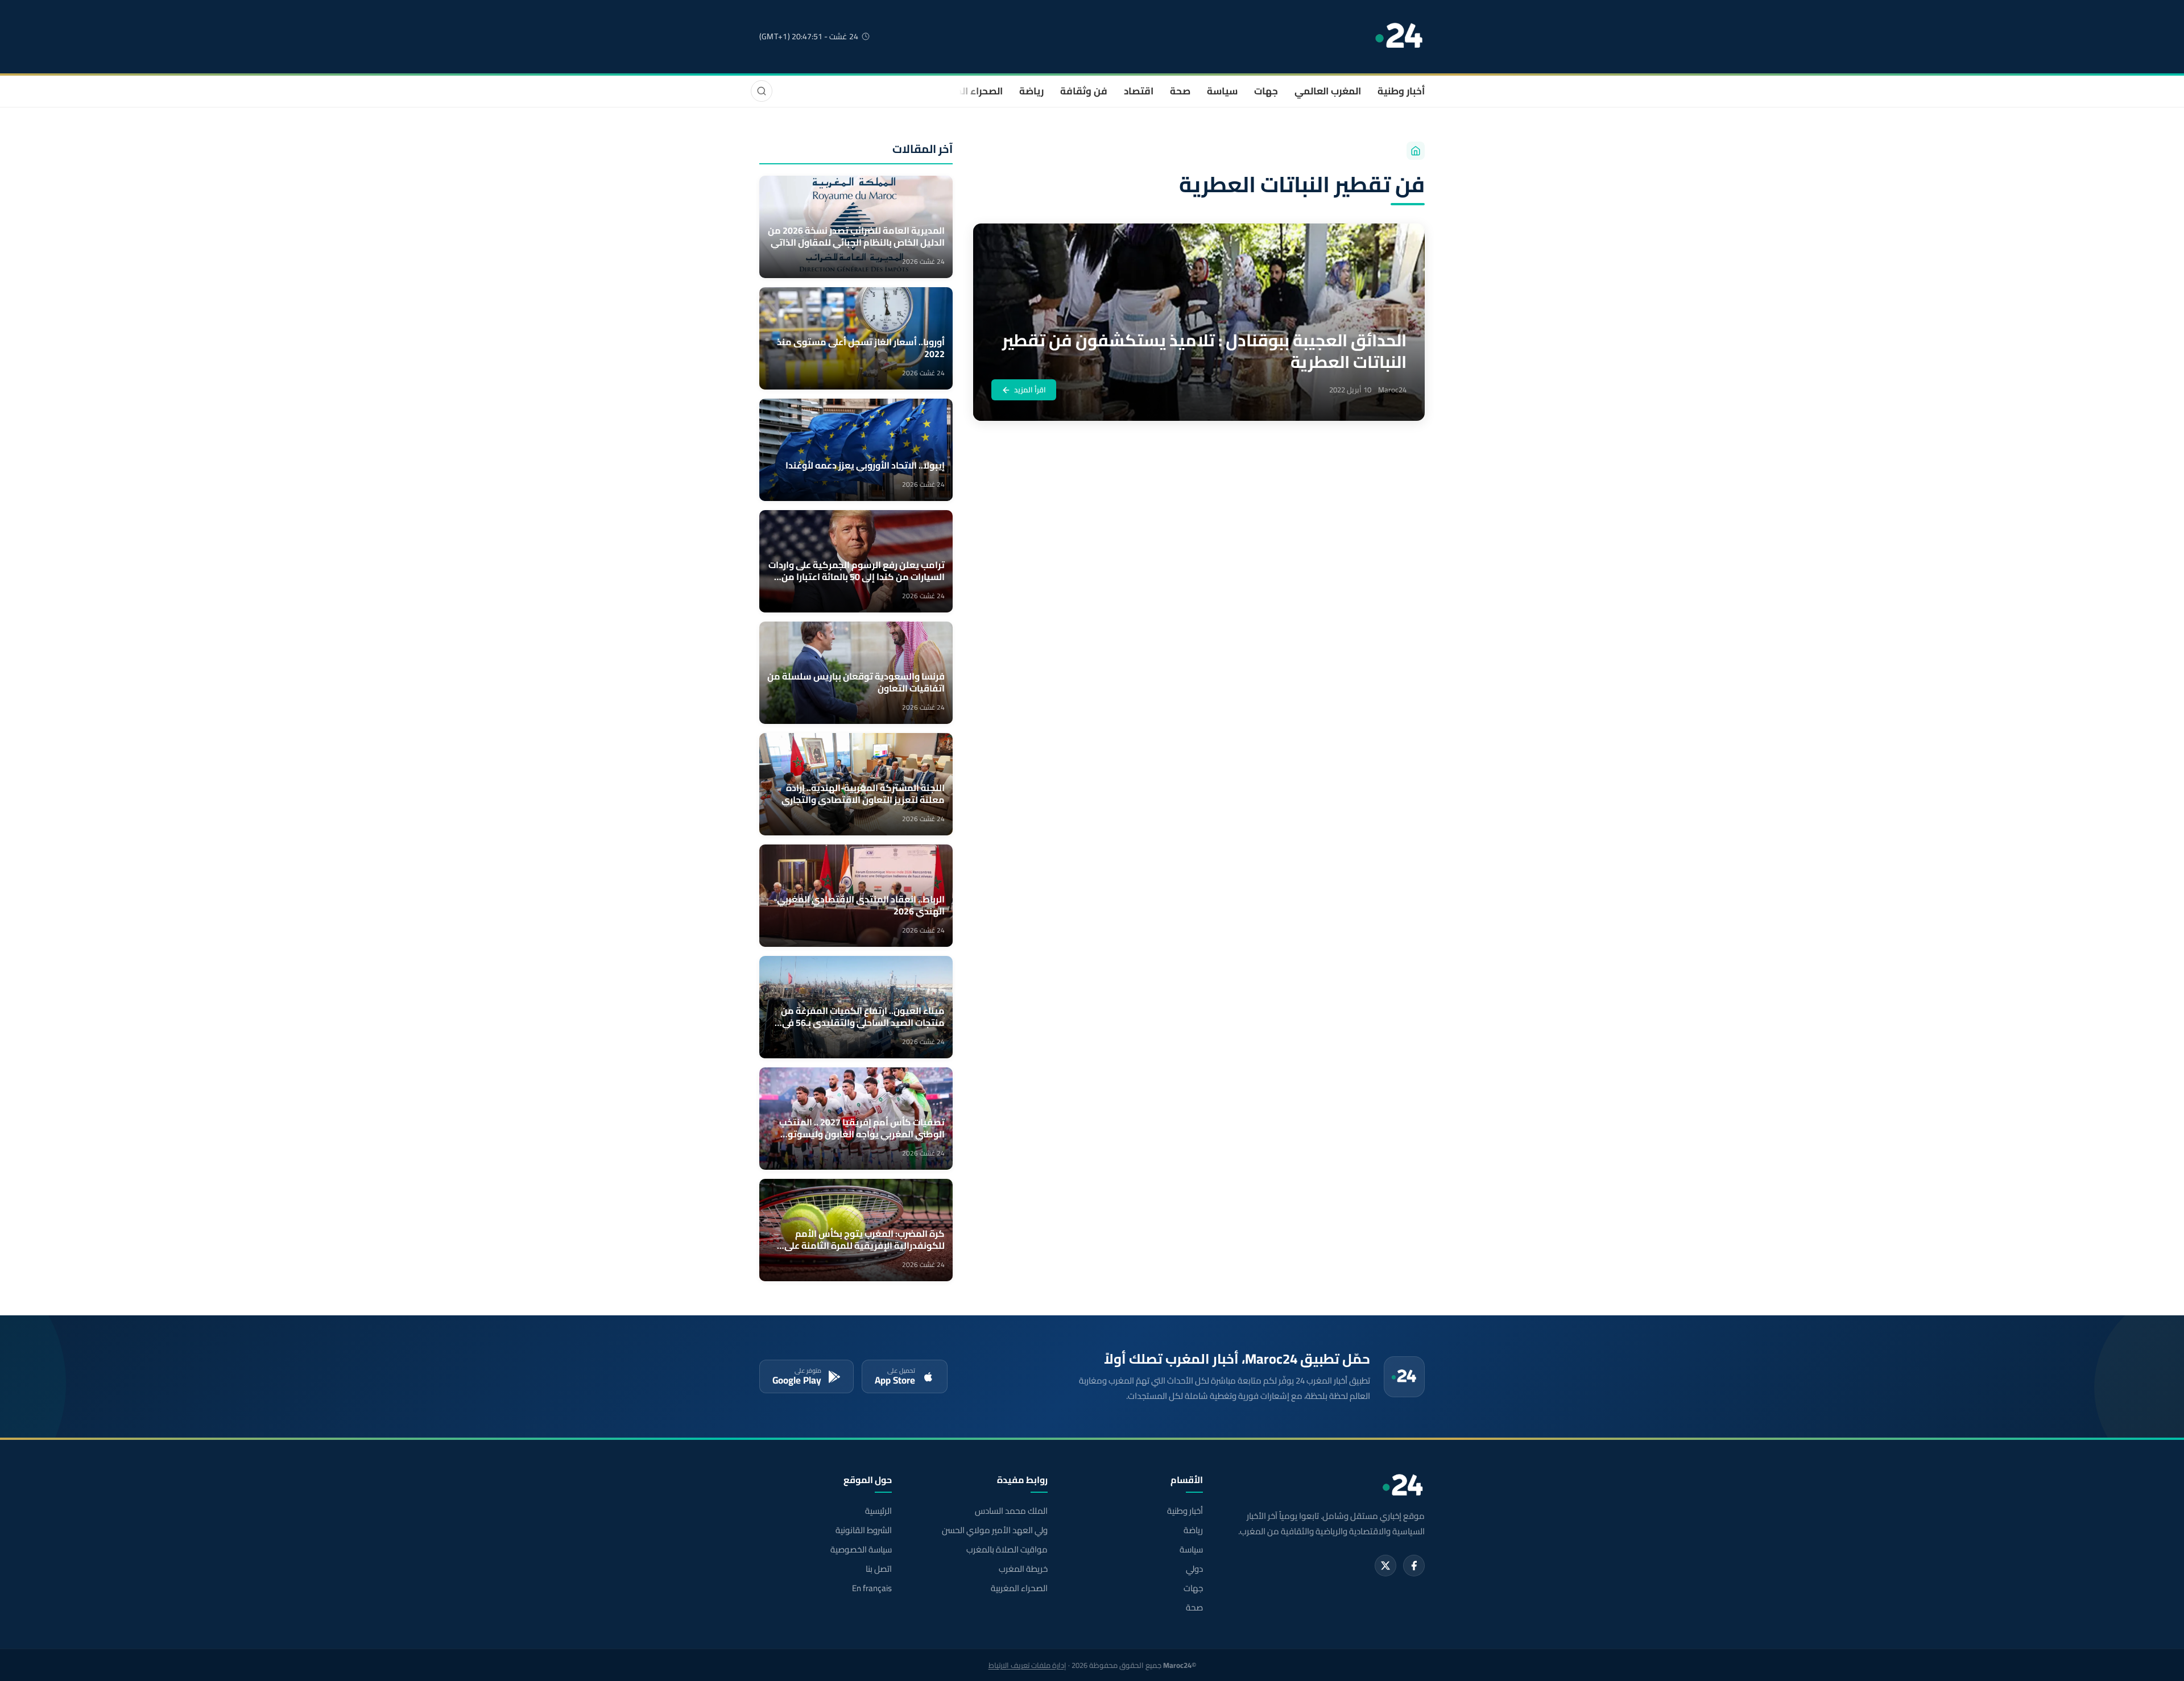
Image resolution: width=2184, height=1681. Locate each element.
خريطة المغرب (1023, 1569)
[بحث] (762, 91)
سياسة (1222, 91)
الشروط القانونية (864, 1530)
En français (872, 1588)
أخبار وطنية (1401, 91)
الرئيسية (878, 1511)
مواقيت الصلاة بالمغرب (1007, 1550)
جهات (1266, 91)
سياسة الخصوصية (861, 1550)
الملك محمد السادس (1011, 1511)
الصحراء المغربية (968, 91)
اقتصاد (1139, 91)
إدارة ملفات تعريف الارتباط (1027, 1665)
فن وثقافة (1084, 91)
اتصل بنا (879, 1569)
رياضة (1031, 91)
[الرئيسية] (1416, 151)
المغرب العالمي (1328, 91)
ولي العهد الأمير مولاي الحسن (994, 1530)
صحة (1180, 91)
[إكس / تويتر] (1385, 1566)
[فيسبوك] (1414, 1566)
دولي (1194, 1569)
